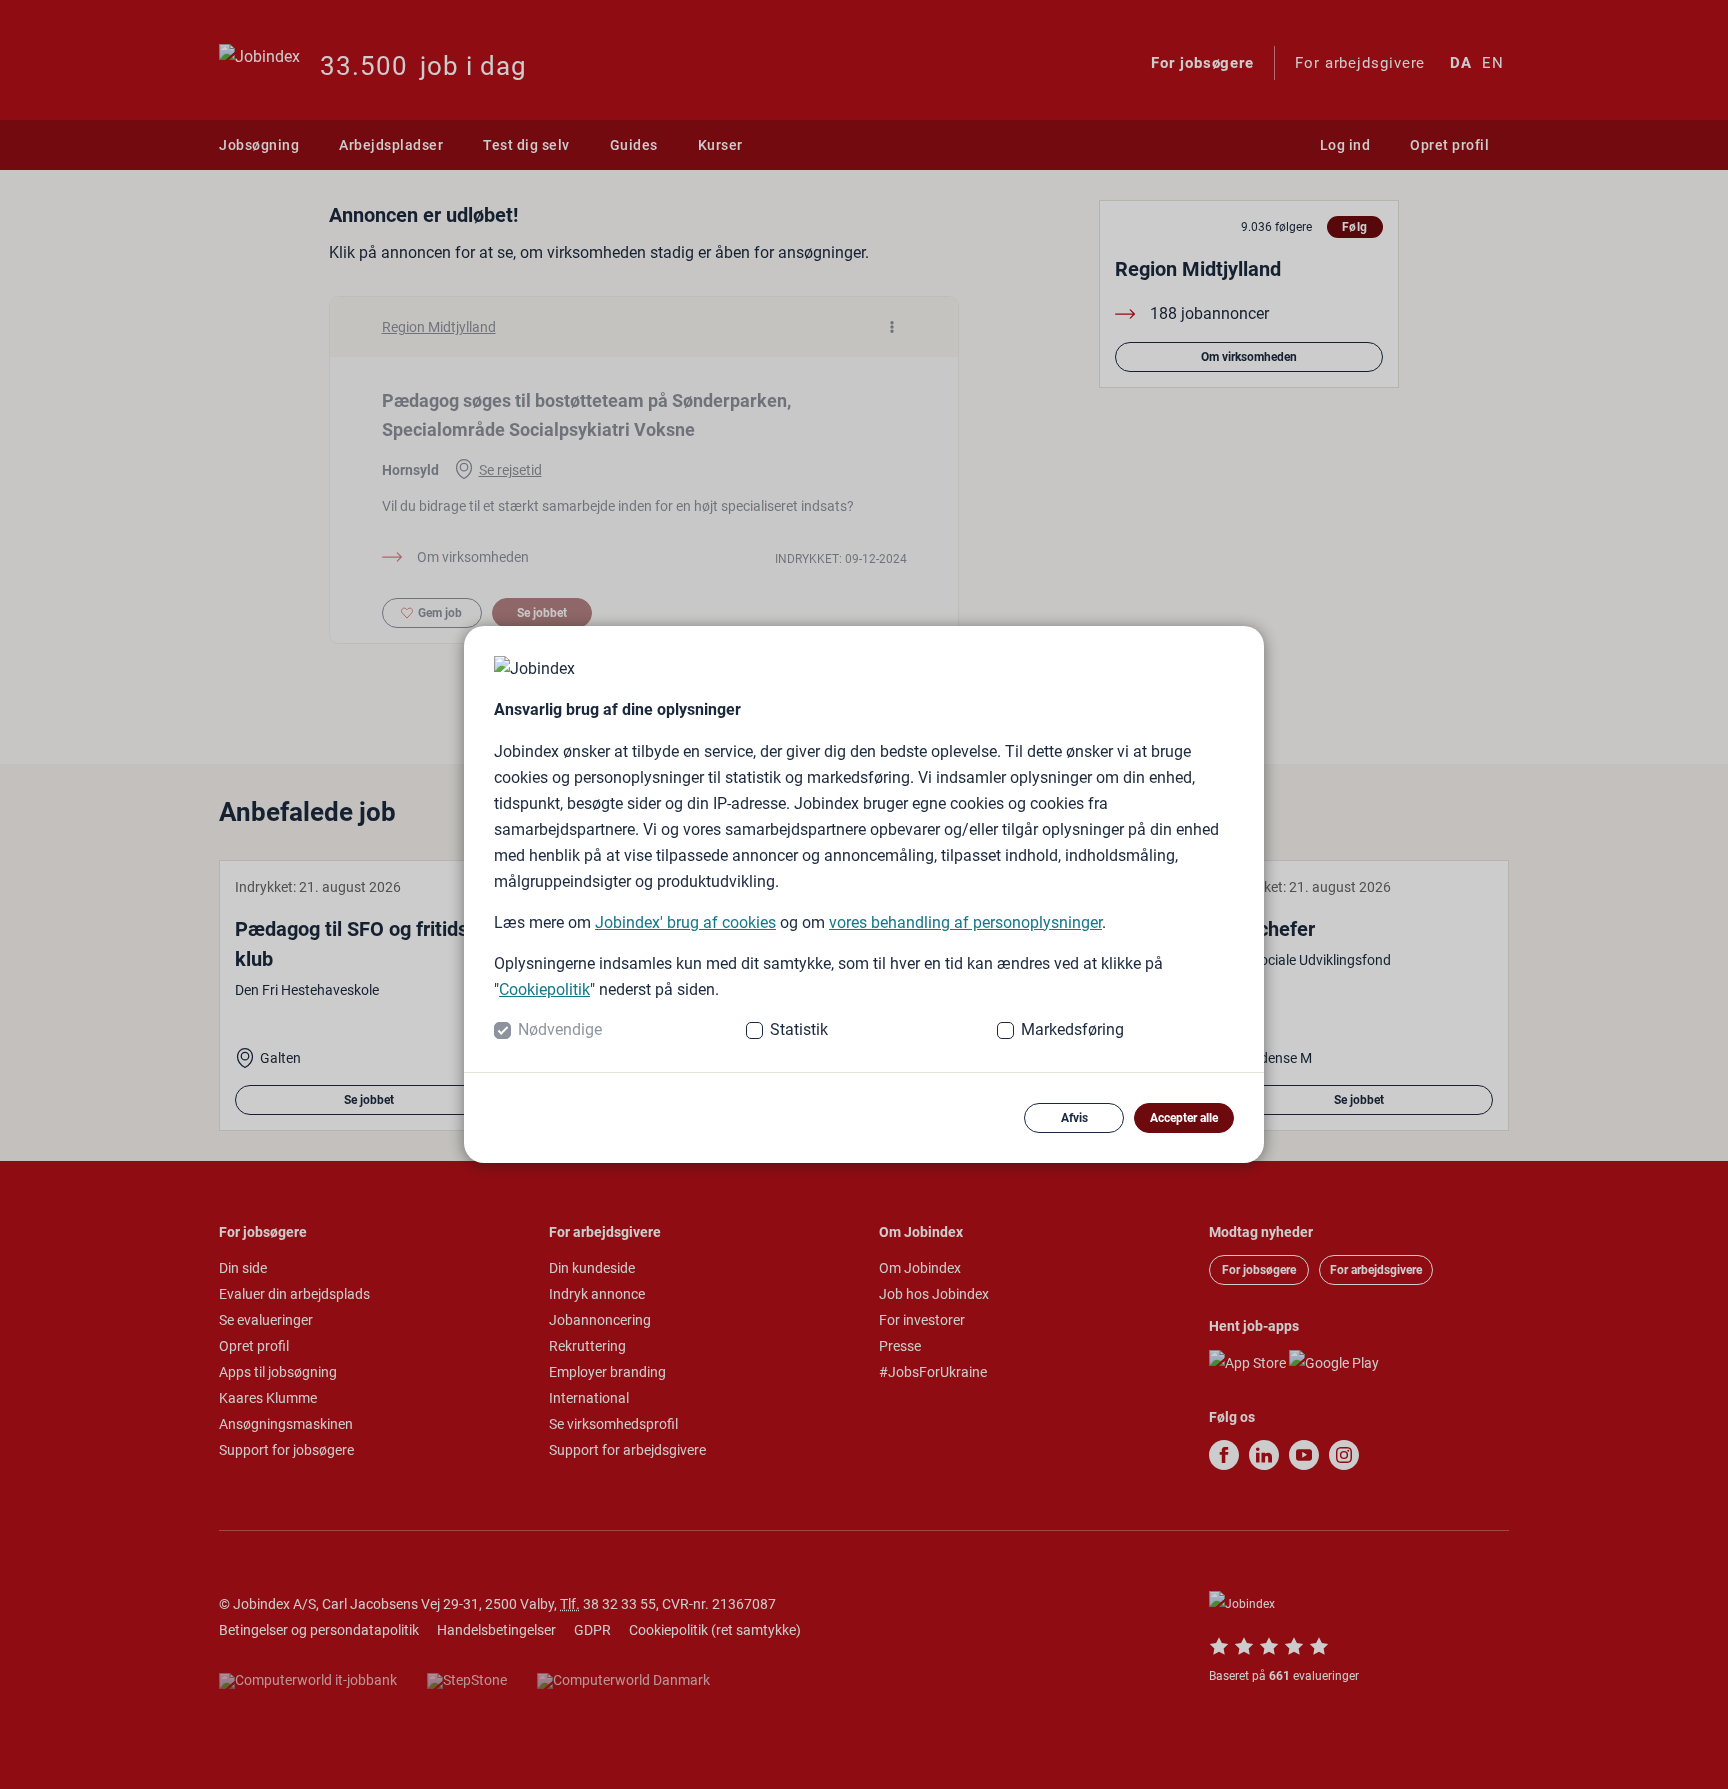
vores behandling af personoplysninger (965, 922)
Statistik (799, 1029)
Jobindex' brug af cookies (685, 922)
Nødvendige (560, 1029)
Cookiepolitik (544, 989)
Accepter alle (1184, 1118)
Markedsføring (1072, 1029)
